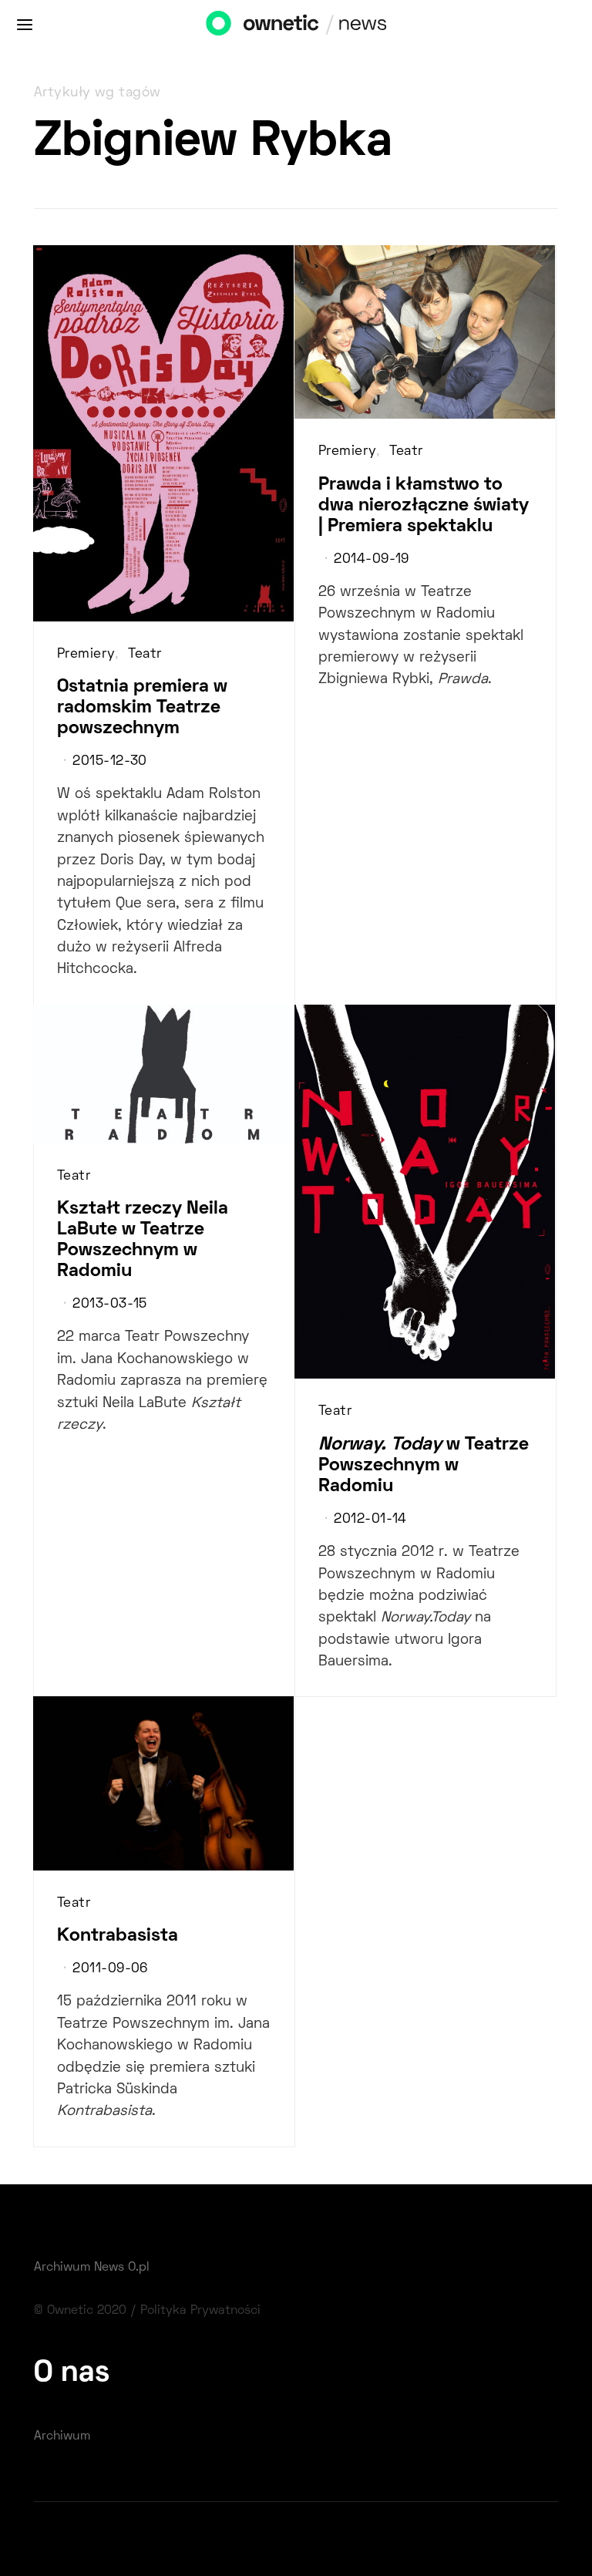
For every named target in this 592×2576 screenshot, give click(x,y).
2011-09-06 (110, 1969)
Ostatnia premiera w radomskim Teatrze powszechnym (142, 708)
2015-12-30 (109, 762)
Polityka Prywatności (200, 2311)
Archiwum (62, 2436)
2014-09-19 (371, 560)
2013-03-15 (109, 1305)
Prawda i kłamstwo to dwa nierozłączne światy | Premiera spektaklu (424, 506)
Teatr (145, 655)
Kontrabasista (118, 1936)
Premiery (86, 655)
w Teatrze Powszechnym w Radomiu (424, 1466)
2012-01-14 (370, 1520)
